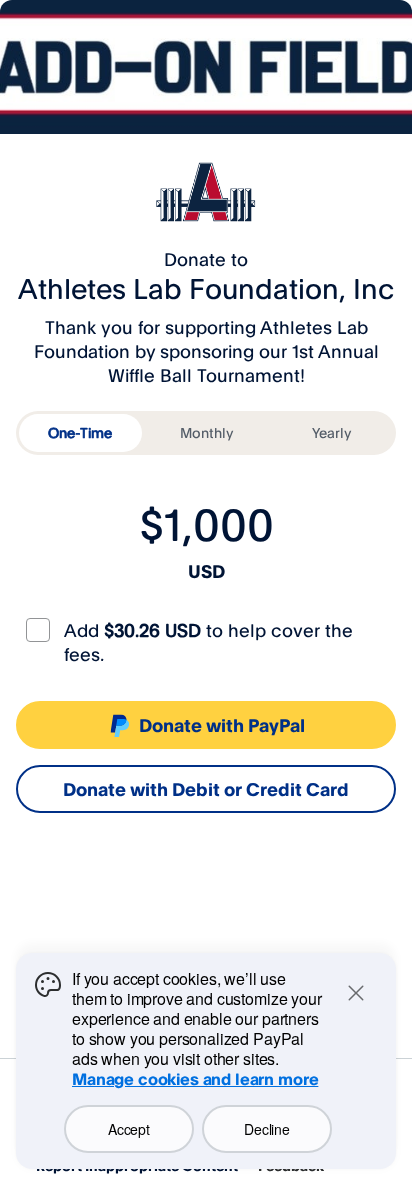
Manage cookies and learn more (195, 1079)
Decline (266, 1129)
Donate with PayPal (222, 725)
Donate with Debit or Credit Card (206, 789)
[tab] (80, 433)
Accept (128, 1129)
